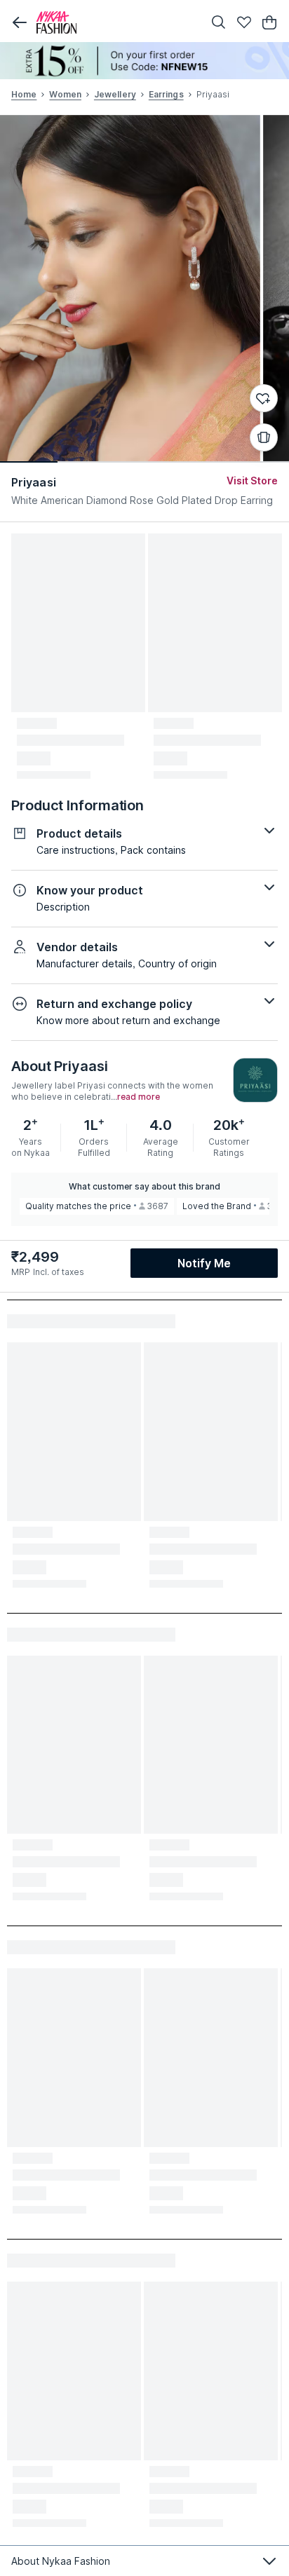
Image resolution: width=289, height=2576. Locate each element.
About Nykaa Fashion (61, 2561)
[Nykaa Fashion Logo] (116, 22)
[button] (20, 22)
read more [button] (139, 1097)
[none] (144, 61)
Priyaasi (34, 482)
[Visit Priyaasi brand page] (255, 1080)
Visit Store (252, 481)
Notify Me (204, 1263)
